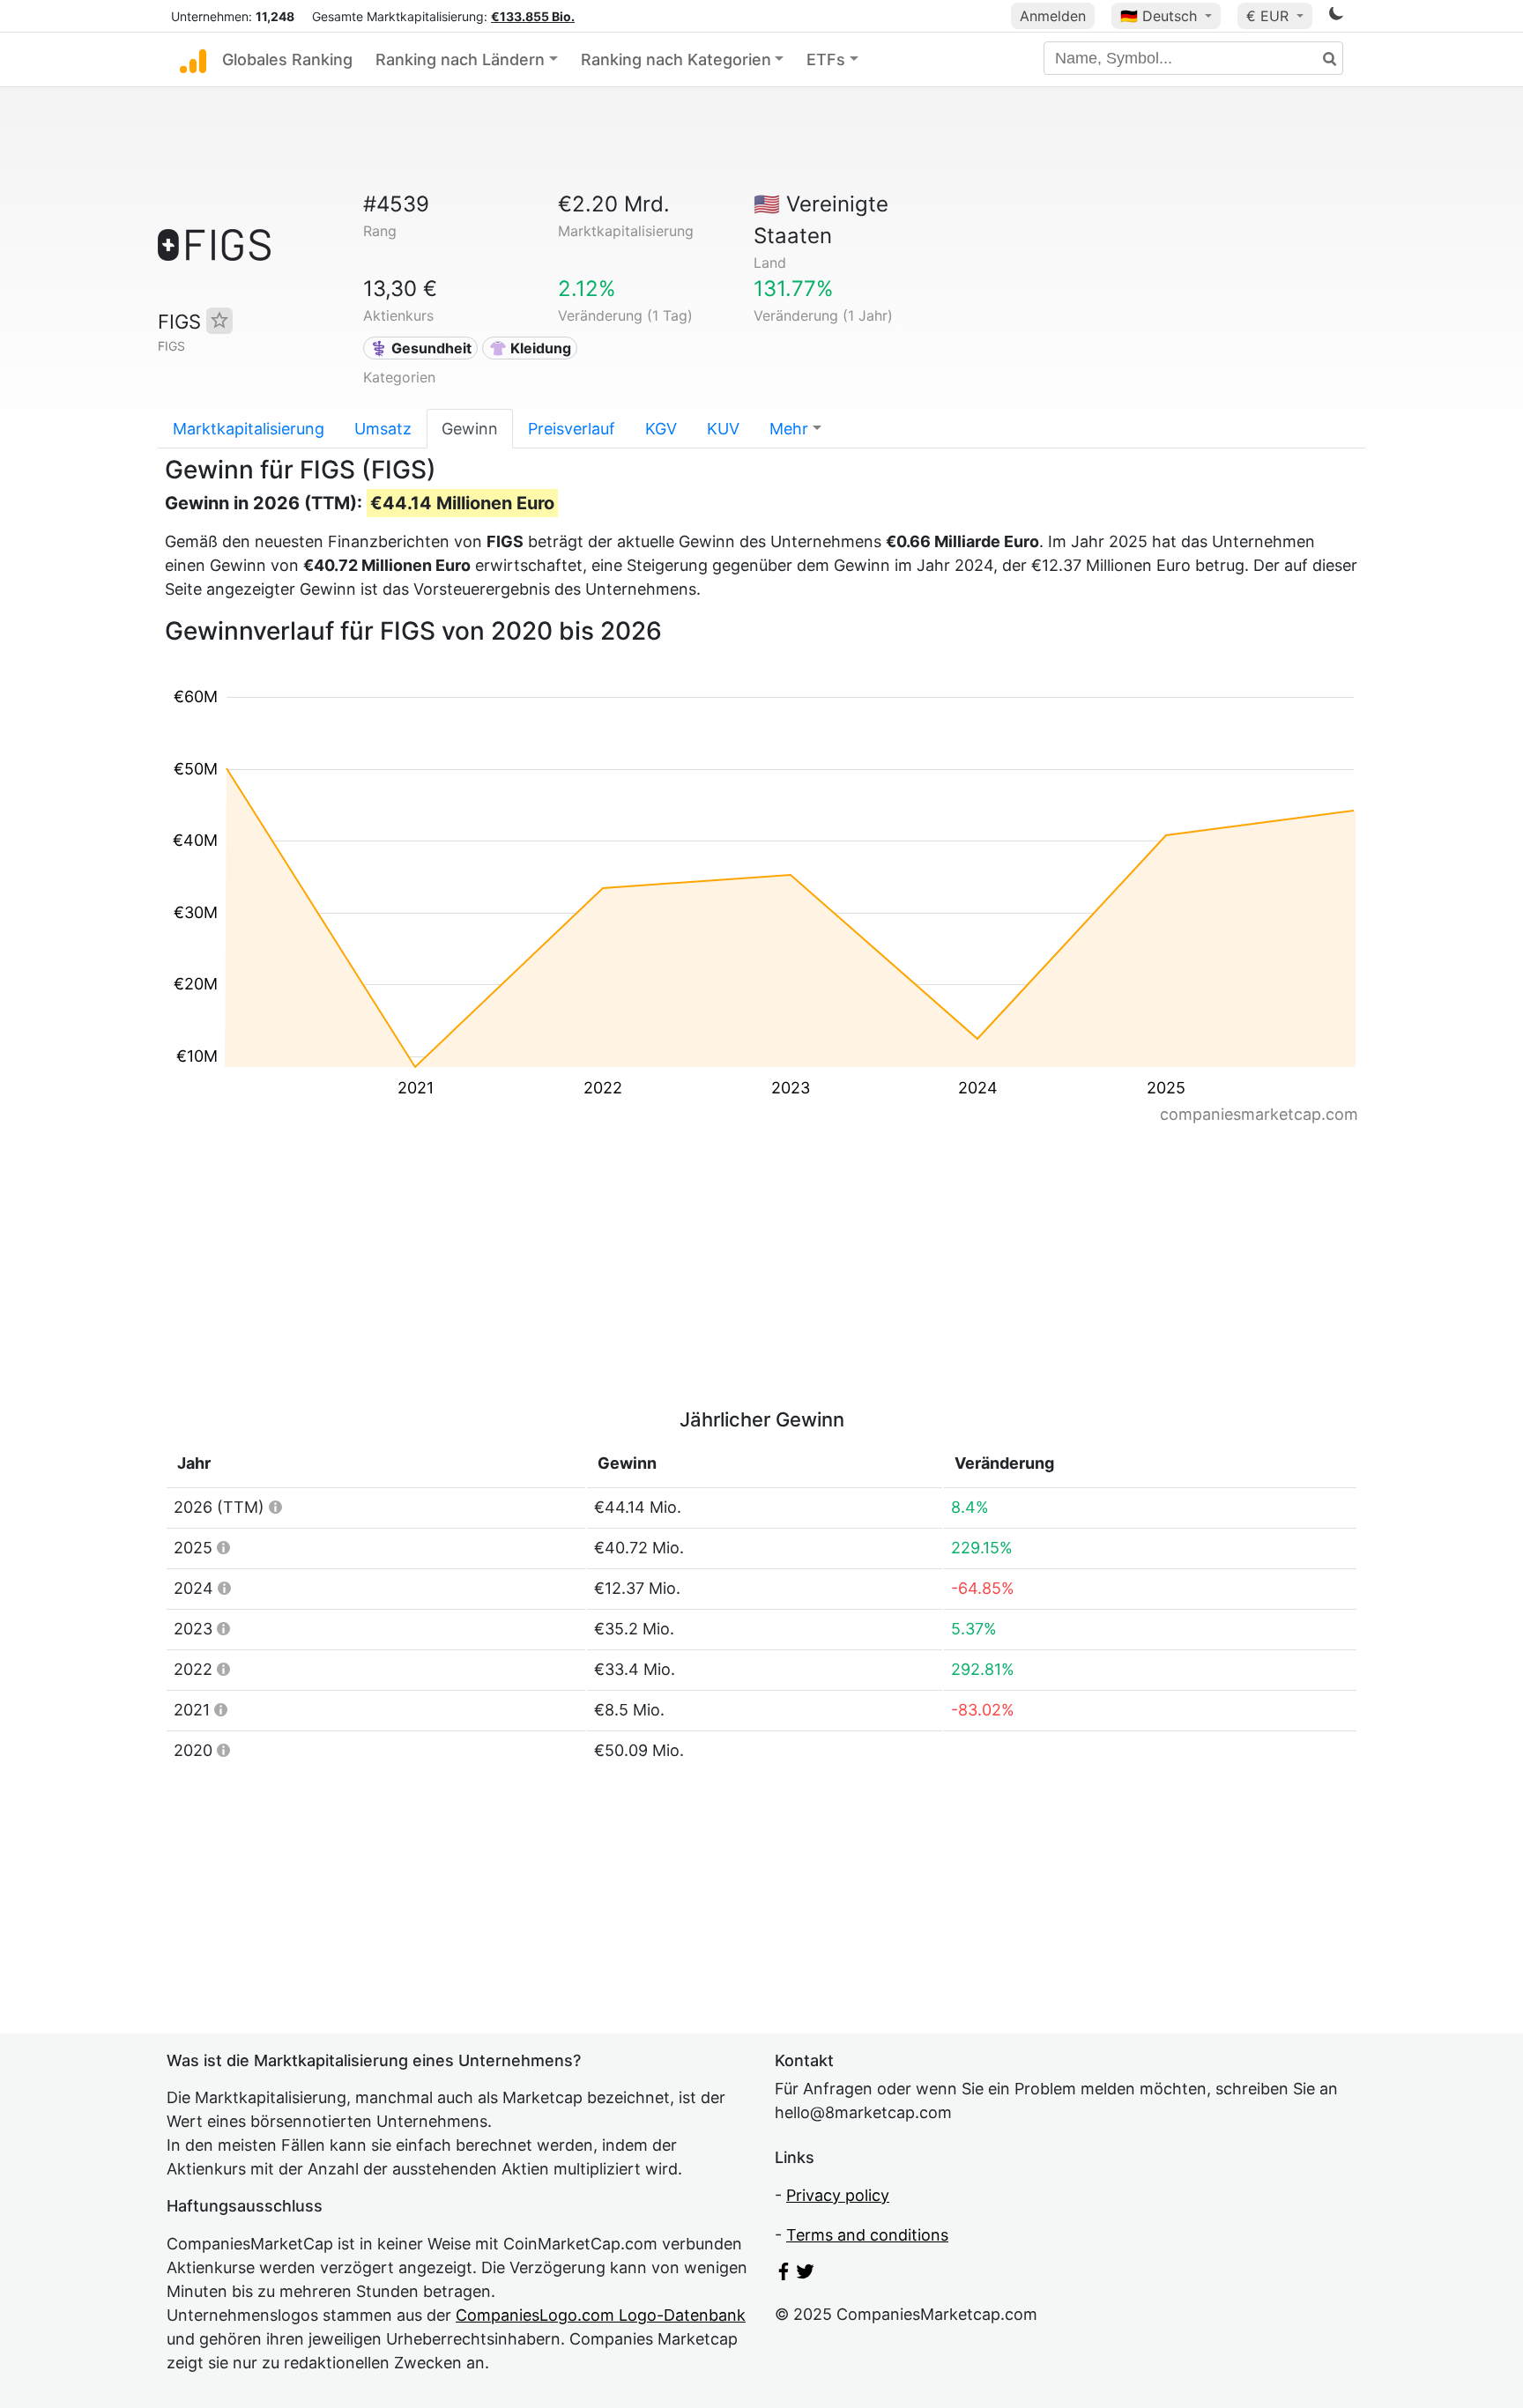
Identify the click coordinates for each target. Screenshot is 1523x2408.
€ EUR (1270, 16)
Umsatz (383, 429)
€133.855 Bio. (533, 16)
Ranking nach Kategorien (676, 59)
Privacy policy (838, 2195)
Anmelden (1053, 16)
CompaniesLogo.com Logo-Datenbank (601, 2315)
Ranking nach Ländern (460, 59)
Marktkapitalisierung (249, 429)
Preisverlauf (572, 429)
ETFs (826, 59)
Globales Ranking (287, 59)
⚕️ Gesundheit (421, 348)
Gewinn (470, 429)
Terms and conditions (867, 2235)
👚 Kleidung (530, 348)
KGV (661, 429)
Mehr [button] (789, 429)
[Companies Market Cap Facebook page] (784, 2275)
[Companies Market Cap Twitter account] (806, 2275)
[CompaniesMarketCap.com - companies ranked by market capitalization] (193, 60)
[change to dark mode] (1336, 16)
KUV (723, 429)
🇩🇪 (1159, 16)
